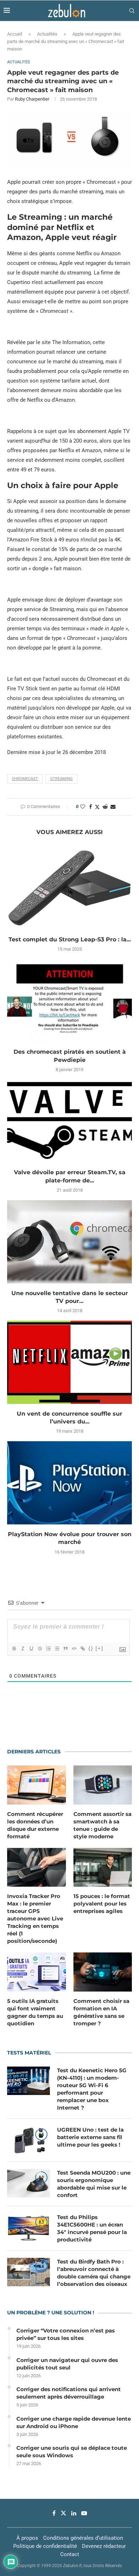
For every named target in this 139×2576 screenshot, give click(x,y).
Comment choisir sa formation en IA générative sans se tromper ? (101, 2012)
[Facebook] (54, 2513)
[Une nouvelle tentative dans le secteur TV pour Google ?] (69, 1242)
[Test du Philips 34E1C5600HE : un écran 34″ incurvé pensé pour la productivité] (29, 2228)
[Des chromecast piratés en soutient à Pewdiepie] (69, 1001)
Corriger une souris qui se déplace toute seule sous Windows (72, 2452)
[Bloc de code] (74, 1648)
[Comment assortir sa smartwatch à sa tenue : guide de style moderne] (103, 1785)
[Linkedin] (74, 2513)
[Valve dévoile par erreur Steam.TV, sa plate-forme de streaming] (69, 1121)
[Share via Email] (113, 807)
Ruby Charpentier (32, 99)
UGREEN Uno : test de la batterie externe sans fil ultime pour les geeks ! (90, 2137)
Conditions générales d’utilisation (83, 2538)
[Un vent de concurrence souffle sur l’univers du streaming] (69, 1362)
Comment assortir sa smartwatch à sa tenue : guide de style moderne (102, 1825)
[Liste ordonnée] (48, 1648)
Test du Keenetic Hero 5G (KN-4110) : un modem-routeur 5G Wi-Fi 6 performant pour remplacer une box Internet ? (92, 2089)
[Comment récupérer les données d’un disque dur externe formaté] (37, 1785)
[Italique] (22, 1648)
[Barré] (40, 1648)
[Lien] (82, 1648)
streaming (61, 779)
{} (91, 1648)
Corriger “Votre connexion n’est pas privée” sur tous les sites (66, 2334)
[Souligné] (31, 1648)
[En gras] (14, 1648)
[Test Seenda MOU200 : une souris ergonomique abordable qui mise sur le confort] (29, 2183)
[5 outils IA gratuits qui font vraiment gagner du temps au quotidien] (37, 1972)
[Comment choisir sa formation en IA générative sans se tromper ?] (103, 1972)
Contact (70, 2554)
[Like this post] (83, 807)
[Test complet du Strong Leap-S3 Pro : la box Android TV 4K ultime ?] (69, 888)
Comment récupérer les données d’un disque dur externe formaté (35, 1825)
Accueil (15, 34)
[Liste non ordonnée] (57, 1648)
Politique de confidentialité (45, 2546)
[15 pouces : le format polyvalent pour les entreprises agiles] (103, 1867)
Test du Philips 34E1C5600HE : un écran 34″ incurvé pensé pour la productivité (92, 2228)
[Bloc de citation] (65, 1648)
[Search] (132, 11)
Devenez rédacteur (104, 2546)
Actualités (47, 34)
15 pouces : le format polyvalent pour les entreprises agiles (102, 1904)
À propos (27, 2538)
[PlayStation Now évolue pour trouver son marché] (69, 1483)
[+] (99, 1648)
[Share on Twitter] (97, 807)
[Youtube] (84, 2513)
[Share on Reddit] (105, 807)
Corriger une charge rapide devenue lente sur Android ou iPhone (74, 2422)
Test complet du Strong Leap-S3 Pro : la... (70, 939)
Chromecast (25, 779)
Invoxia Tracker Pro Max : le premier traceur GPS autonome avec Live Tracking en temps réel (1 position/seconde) (35, 1918)
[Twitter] (63, 2513)
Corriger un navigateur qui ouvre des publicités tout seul (67, 2364)
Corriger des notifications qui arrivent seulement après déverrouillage (69, 2393)
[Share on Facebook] (91, 807)
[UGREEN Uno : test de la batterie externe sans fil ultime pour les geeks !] (29, 2140)
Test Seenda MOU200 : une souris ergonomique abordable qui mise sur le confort (94, 2184)
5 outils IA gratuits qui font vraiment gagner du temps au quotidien (35, 2012)
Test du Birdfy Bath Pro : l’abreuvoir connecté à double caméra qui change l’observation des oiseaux (94, 2273)
